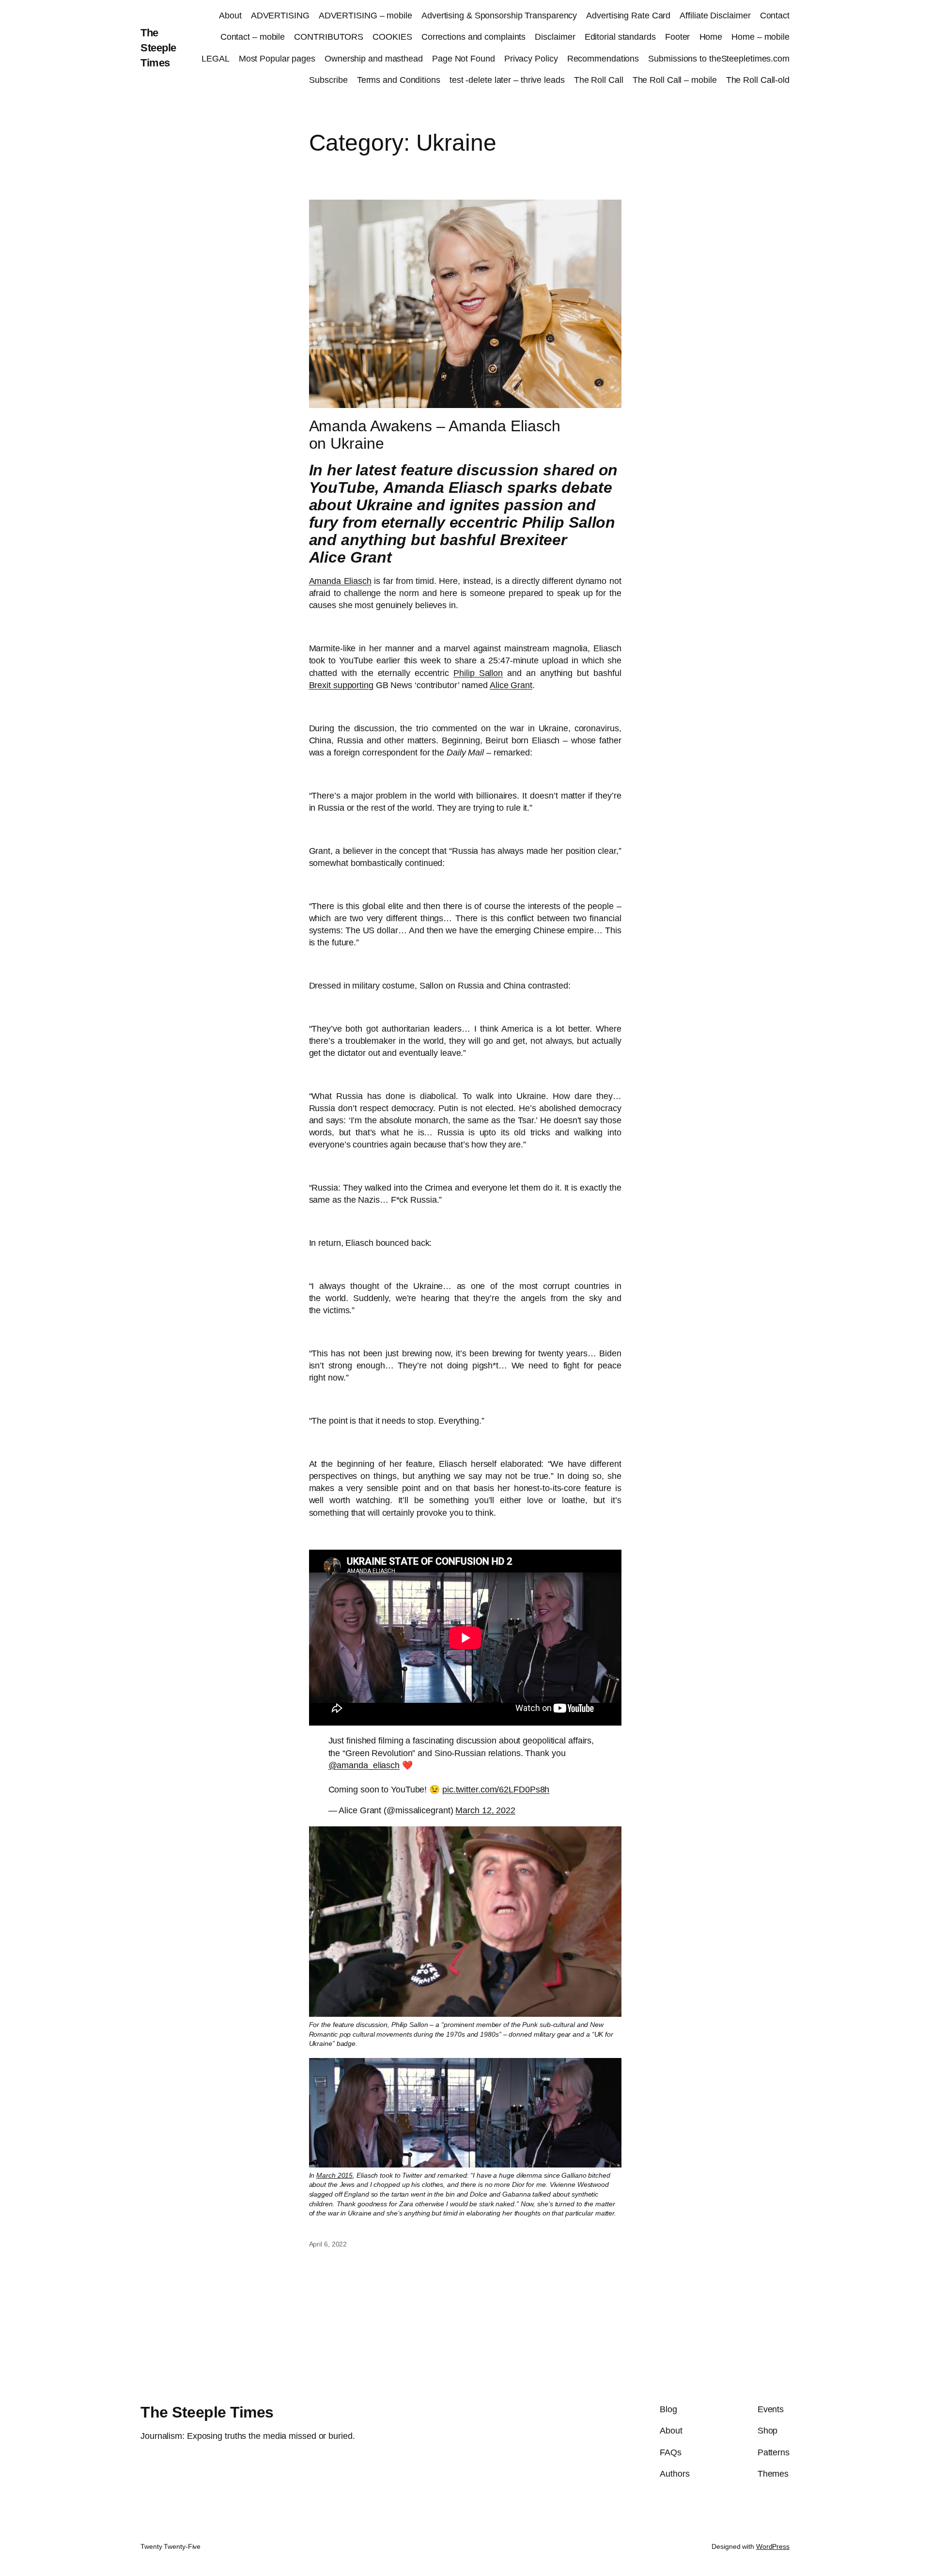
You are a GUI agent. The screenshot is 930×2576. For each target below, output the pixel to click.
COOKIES (392, 37)
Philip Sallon (478, 673)
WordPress (773, 2546)
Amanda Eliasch (340, 581)
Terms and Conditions (399, 80)
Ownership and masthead (374, 59)
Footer (677, 37)
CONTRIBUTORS (329, 37)
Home (711, 37)
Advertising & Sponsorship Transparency (499, 16)
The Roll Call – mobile (675, 80)
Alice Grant (511, 685)
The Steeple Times (158, 48)
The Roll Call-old (758, 80)
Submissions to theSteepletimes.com (719, 59)
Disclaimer (555, 37)
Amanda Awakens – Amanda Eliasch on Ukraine (435, 435)
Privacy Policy (531, 59)
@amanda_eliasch (364, 1765)
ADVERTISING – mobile (365, 16)
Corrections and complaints (473, 37)
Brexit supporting (341, 685)
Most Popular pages (277, 59)
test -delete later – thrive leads (507, 80)
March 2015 (334, 2175)
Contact (775, 16)
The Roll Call (599, 80)
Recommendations (603, 59)
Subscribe (328, 80)
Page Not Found (464, 59)
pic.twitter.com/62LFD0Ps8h (496, 1790)
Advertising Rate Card (628, 16)
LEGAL (216, 59)
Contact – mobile (253, 37)
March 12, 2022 (485, 1810)
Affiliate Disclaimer (715, 16)
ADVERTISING (280, 16)
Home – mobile (760, 37)
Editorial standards (620, 37)
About (230, 16)
